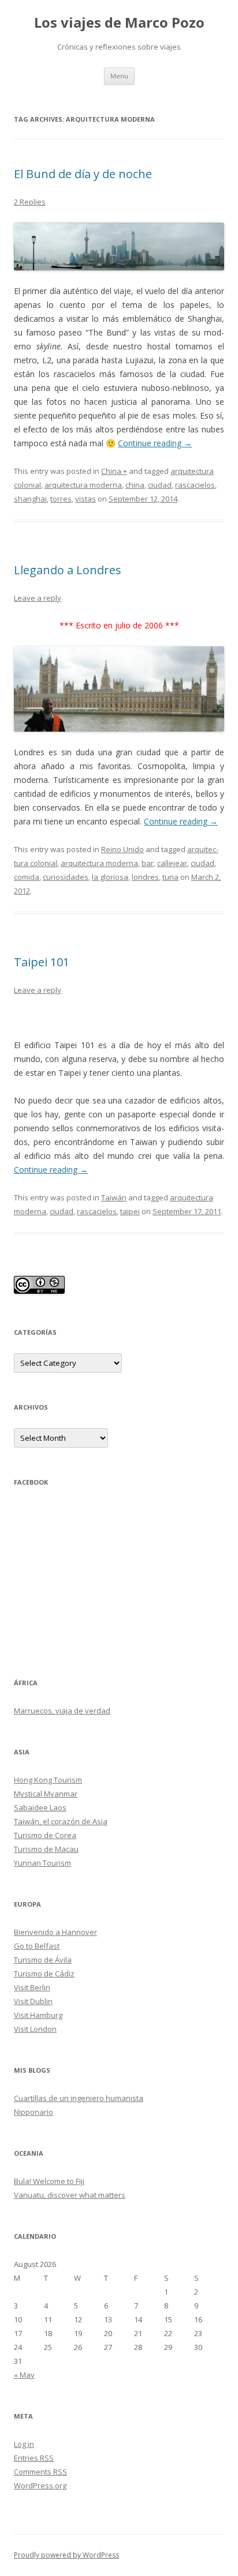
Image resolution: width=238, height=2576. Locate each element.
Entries (34, 2458)
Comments (40, 2472)
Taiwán (114, 1197)
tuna (170, 877)
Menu (119, 76)
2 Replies (30, 202)
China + (114, 471)
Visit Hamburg (38, 2015)
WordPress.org (40, 2485)
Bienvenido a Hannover (55, 1932)
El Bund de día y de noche (83, 174)
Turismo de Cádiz (44, 1974)
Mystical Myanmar (46, 1794)
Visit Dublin (33, 2001)
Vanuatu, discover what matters (70, 2195)
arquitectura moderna (83, 485)
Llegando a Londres (68, 570)
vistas (85, 499)
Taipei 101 (42, 962)
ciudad (160, 485)
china (135, 485)
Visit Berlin (32, 1987)
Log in (24, 2444)
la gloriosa (110, 877)
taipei (130, 1211)
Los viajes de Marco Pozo (119, 23)
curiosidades (66, 877)
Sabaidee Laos (40, 1807)
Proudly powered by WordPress (66, 2555)
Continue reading (155, 443)
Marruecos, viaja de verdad (62, 1711)
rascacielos (195, 485)
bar (148, 863)
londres (145, 877)
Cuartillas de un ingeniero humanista (79, 2098)
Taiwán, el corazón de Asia (61, 1821)
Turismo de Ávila (43, 1960)
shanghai (30, 499)
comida (27, 877)
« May (24, 2375)
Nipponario (34, 2112)
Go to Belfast (37, 1946)
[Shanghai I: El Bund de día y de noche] (119, 247)
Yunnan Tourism (42, 1863)
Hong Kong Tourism (48, 1780)
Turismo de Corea (45, 1835)
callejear (172, 863)
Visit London (35, 2029)
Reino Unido (122, 849)
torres (61, 499)
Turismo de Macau (46, 1849)
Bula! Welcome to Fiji (49, 2181)
